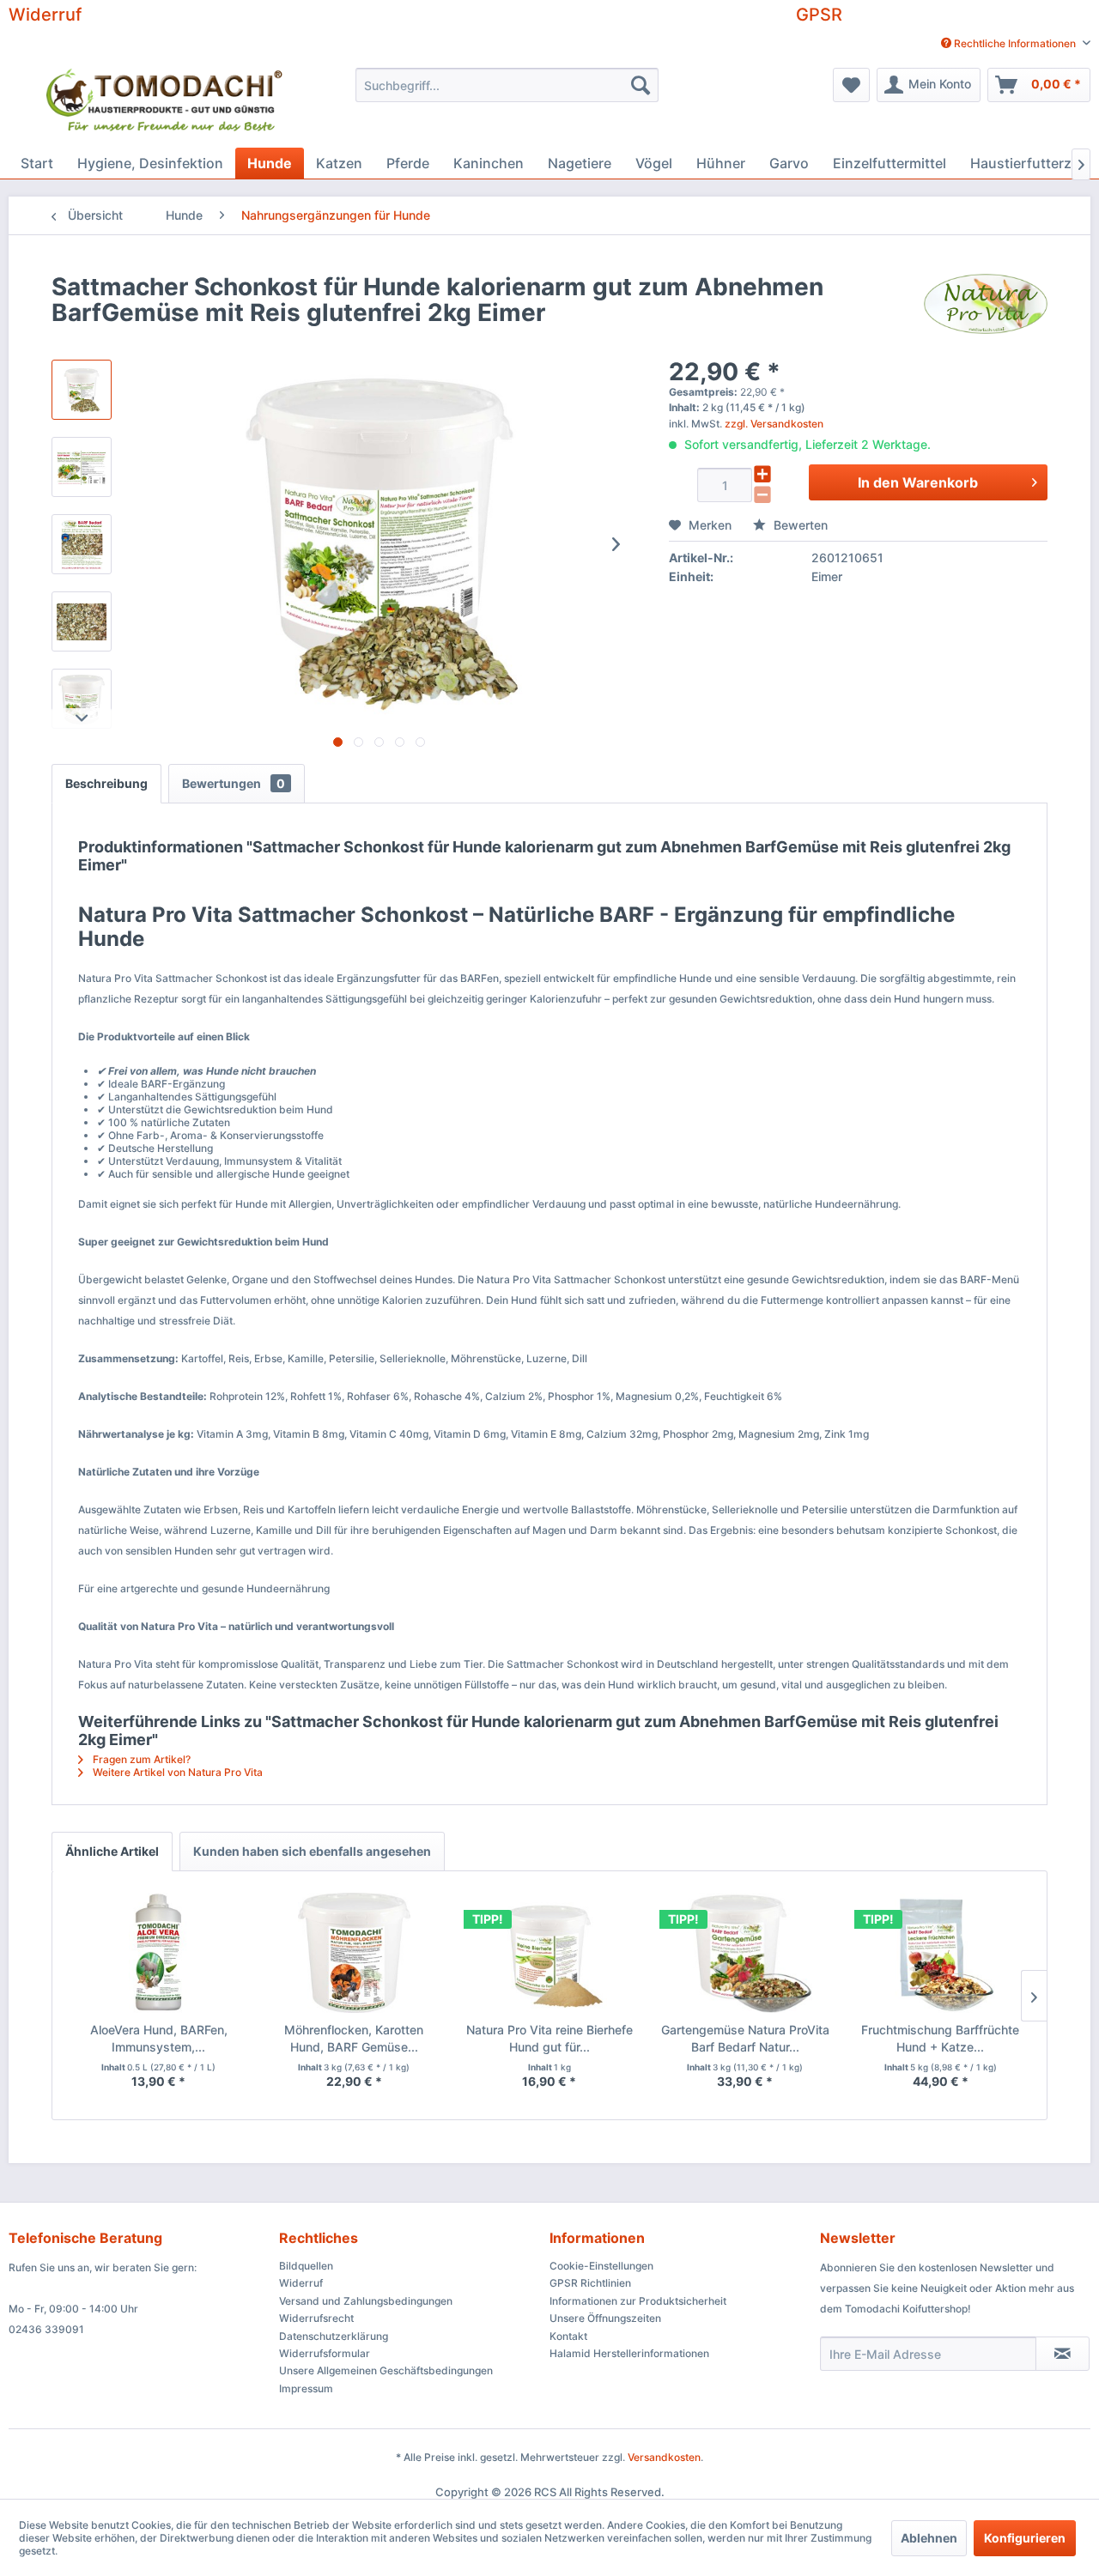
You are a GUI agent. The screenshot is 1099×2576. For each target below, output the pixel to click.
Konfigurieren (1025, 2538)
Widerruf (45, 15)
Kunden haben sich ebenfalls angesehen (312, 1851)
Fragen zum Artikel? (140, 1759)
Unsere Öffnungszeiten (605, 2318)
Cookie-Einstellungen (601, 2266)
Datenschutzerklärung (334, 2336)
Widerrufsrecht (316, 2318)
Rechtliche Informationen (1015, 43)
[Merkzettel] (851, 85)
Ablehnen (929, 2538)
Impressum (306, 2388)
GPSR (819, 15)
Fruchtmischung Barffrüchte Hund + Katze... (940, 2038)
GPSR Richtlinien (590, 2283)
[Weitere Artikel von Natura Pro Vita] (986, 304)
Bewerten (799, 525)
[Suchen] (641, 85)
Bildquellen (306, 2266)
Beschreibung (106, 783)
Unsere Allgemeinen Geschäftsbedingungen (386, 2370)
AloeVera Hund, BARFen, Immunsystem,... (159, 2038)
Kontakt (568, 2336)
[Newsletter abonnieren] (1063, 2354)
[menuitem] (1009, 43)
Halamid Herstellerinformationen (629, 2353)
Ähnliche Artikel (112, 1851)
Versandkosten (664, 2457)
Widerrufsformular (325, 2353)
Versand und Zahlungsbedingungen (366, 2301)
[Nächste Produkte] (1034, 1996)
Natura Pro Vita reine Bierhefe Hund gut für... (549, 2038)
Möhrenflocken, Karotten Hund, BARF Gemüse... (354, 2038)
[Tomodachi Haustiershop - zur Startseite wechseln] (165, 103)
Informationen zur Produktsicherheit (638, 2301)
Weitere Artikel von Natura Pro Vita (176, 1772)
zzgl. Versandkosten (774, 424)
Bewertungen (234, 783)
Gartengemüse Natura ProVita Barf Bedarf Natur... (745, 2038)
